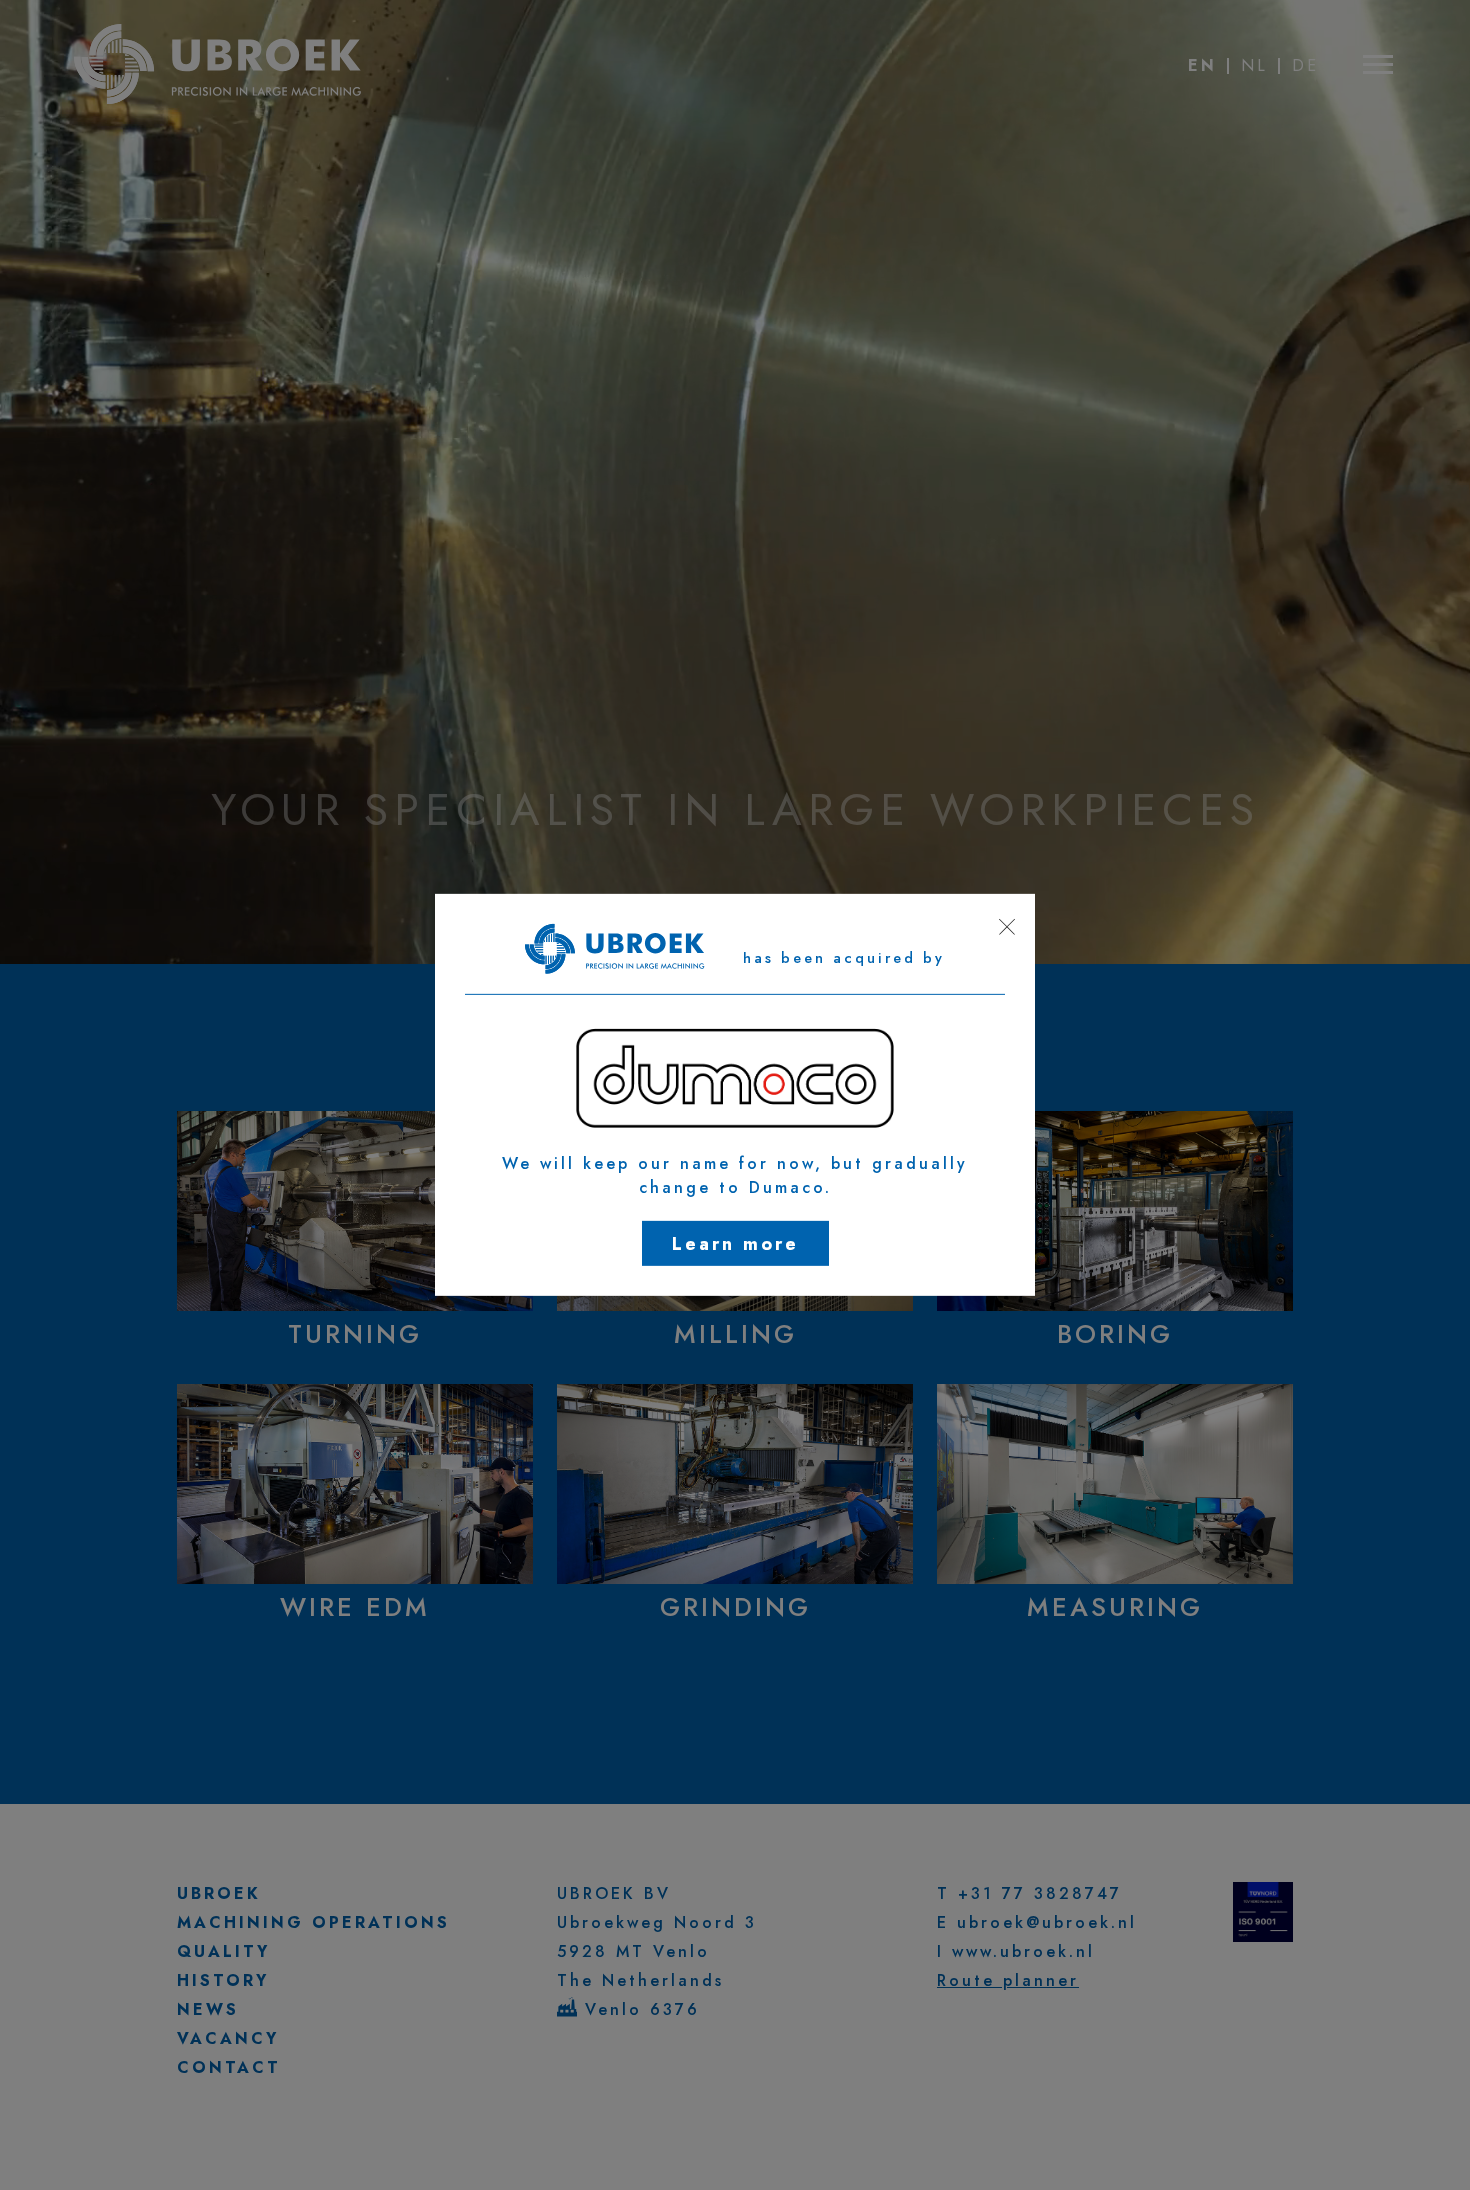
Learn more (735, 1244)
